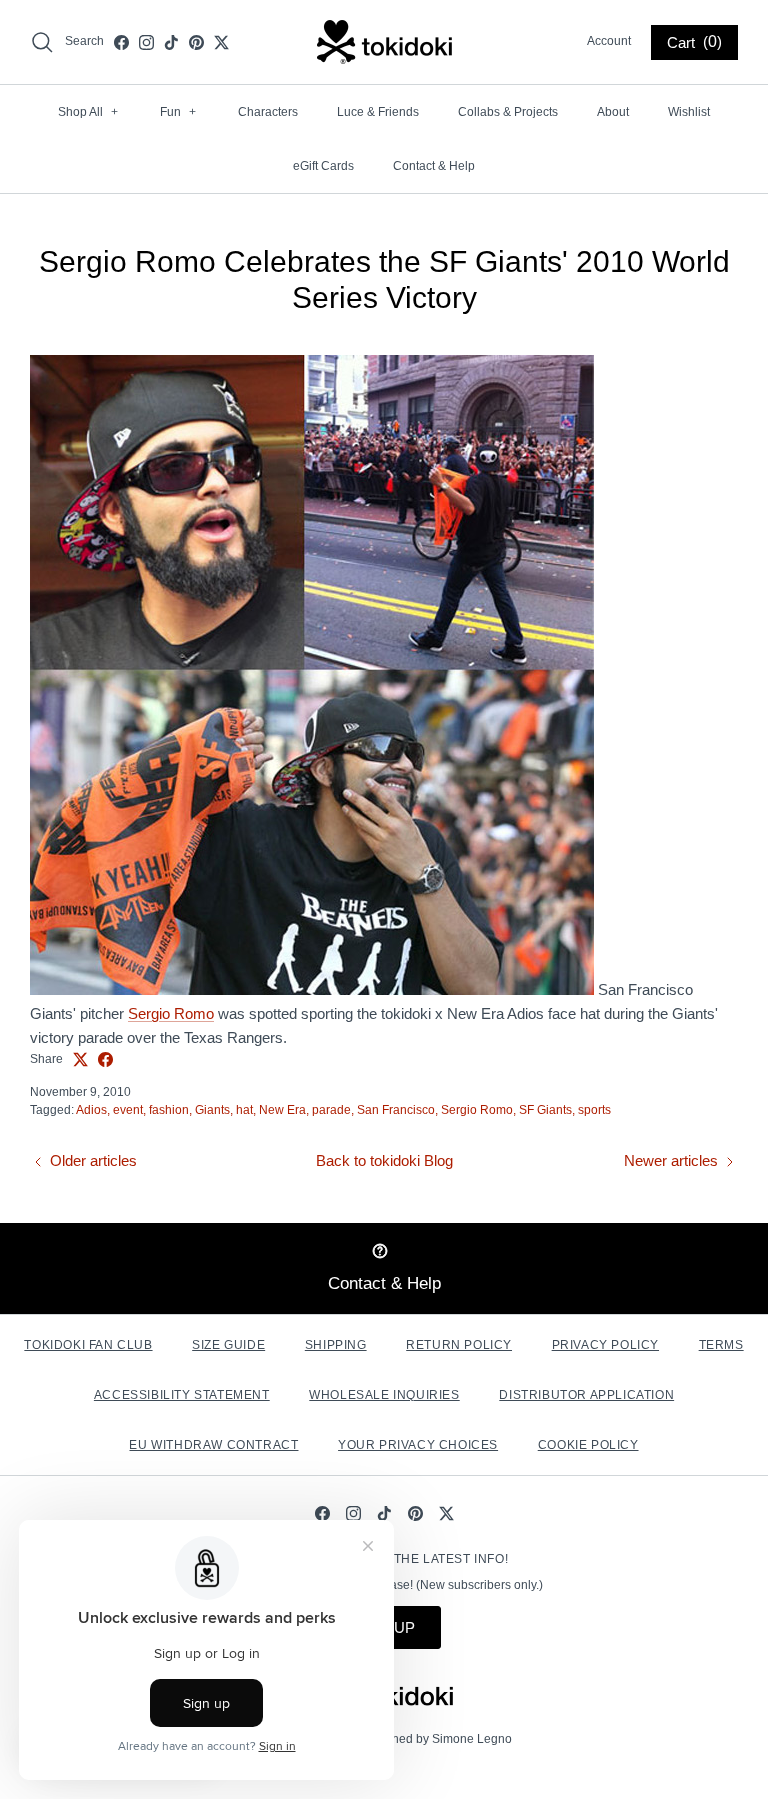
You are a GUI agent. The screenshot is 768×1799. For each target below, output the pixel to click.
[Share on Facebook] (105, 1059)
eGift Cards (323, 166)
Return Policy (459, 1345)
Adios (91, 1110)
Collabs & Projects (508, 112)
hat (244, 1110)
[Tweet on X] (80, 1059)
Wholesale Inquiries (384, 1395)
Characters (268, 112)
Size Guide (228, 1345)
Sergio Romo (171, 1013)
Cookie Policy (588, 1445)
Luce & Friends (378, 112)
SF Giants (545, 1110)
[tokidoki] (384, 42)
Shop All (88, 112)
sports (594, 1110)
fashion (169, 1110)
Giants (212, 1110)
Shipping (336, 1345)
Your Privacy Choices (418, 1445)
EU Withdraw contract (213, 1445)
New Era (282, 1110)
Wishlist (689, 112)
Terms (721, 1345)
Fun (178, 112)
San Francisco (396, 1110)
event (128, 1110)
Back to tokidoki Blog (384, 1160)
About (613, 112)
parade (331, 1110)
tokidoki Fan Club (88, 1345)
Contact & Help (434, 166)
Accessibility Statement (182, 1395)
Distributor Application (586, 1395)
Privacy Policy (605, 1345)
